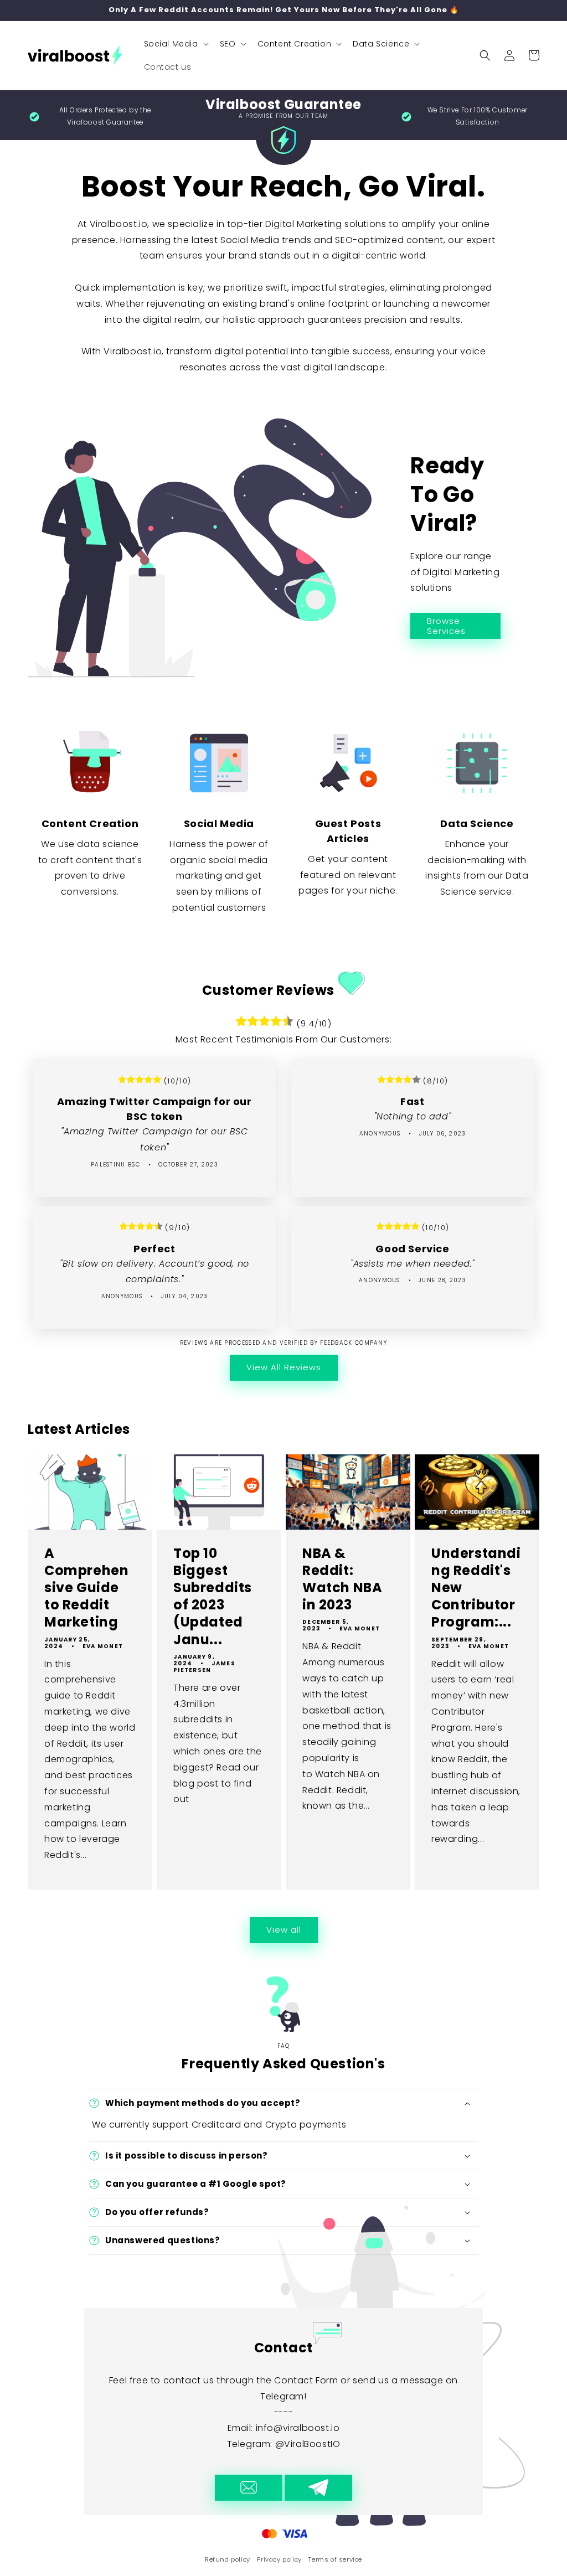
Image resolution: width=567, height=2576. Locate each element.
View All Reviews (284, 1367)
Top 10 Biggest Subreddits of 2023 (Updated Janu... (213, 1596)
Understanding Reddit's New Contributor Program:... (476, 1588)
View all (284, 1930)
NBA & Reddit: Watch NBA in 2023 (342, 1579)
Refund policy (228, 2559)
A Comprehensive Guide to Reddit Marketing (86, 1588)
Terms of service (335, 2559)
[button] (175, 44)
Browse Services (446, 626)
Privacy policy (279, 2559)
